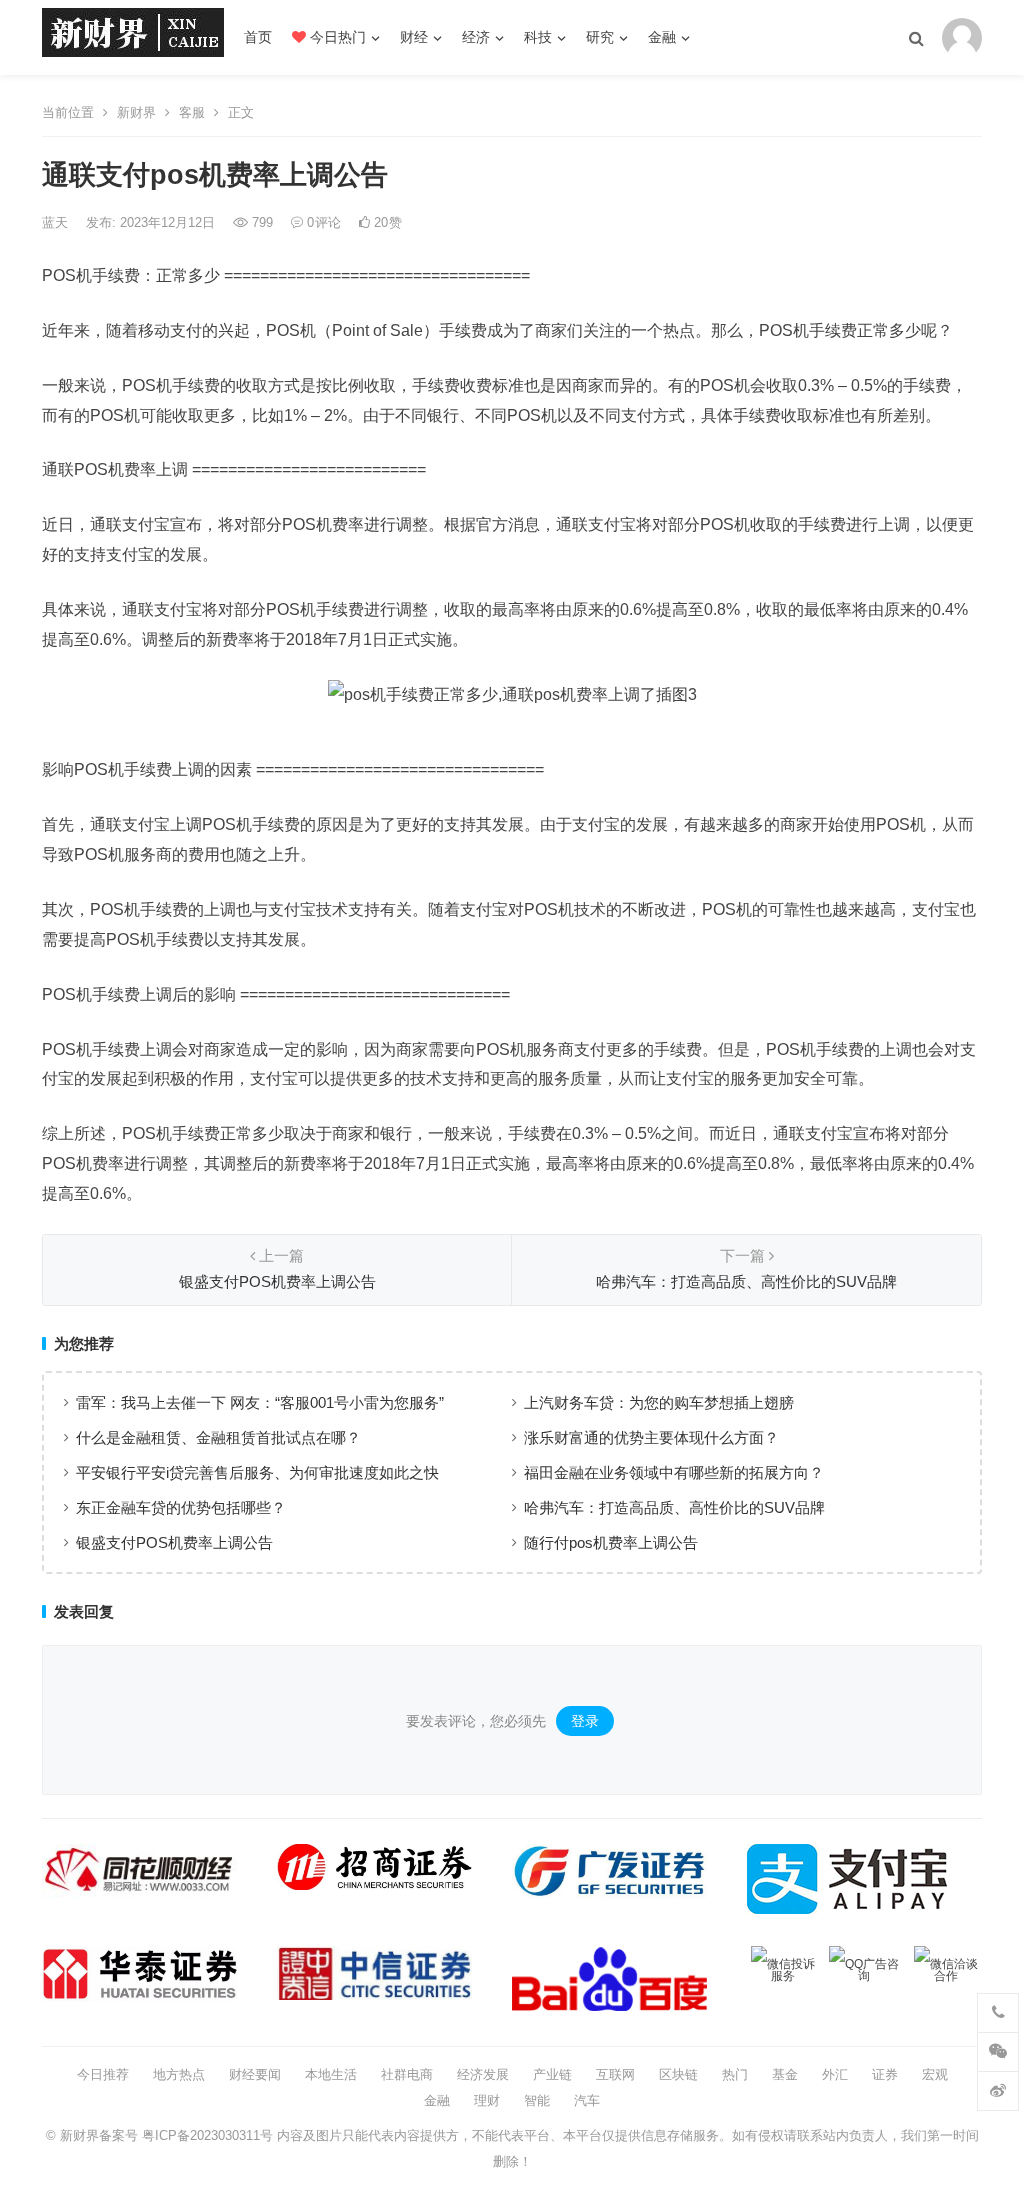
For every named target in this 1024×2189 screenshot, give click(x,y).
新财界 (136, 112)
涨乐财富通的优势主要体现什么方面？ (651, 1437)
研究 (600, 37)
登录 (585, 1721)
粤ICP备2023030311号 (207, 2135)
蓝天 (57, 222)
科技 (538, 37)
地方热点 (179, 2074)
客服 (192, 112)
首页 (258, 37)
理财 (487, 2100)
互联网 (615, 2074)
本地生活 (331, 2074)
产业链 (552, 2074)
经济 (476, 37)
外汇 (835, 2074)
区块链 (678, 2074)
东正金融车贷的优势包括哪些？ (181, 1507)
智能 (537, 2100)
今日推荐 (103, 2074)
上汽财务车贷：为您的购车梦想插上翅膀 (659, 1402)
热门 (735, 2074)
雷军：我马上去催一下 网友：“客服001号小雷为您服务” (260, 1402)
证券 (885, 2074)
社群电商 (407, 2074)
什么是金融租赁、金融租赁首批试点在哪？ (218, 1437)
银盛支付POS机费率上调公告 (174, 1542)
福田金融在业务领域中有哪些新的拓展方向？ (674, 1472)
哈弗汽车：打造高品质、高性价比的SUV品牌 (674, 1507)
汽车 (587, 2100)
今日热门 (336, 37)
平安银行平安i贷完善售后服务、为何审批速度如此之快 (257, 1472)
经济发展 (483, 2074)
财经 (414, 37)
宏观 (935, 2074)
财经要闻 (255, 2074)
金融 (662, 37)
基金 (785, 2074)
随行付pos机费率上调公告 (611, 1542)
